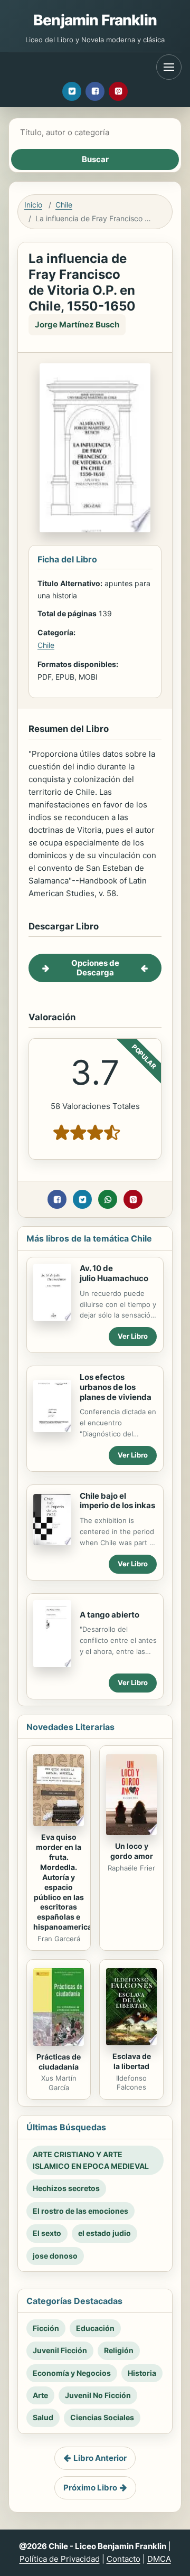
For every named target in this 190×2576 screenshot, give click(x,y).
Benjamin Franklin (95, 20)
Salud (43, 2417)
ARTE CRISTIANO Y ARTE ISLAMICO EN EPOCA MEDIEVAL (91, 2160)
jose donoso (55, 2256)
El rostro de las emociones (80, 2211)
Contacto (123, 2559)
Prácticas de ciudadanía (59, 2062)
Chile (64, 205)
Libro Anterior (100, 2458)
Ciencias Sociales (102, 2417)
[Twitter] (72, 91)
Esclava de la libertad (132, 2061)
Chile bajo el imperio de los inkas (117, 1501)
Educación (95, 2328)
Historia (142, 2373)
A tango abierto (110, 1615)
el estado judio (104, 2233)
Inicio (33, 205)
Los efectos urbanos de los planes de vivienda (116, 1387)
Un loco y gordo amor (132, 1851)
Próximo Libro (90, 2488)
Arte (40, 2395)
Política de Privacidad (60, 2559)
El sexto (47, 2233)
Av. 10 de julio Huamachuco (114, 1273)
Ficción (46, 2328)
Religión (119, 2350)
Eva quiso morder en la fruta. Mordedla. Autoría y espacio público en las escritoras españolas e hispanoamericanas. (70, 1882)
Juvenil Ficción (60, 2350)
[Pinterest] (118, 91)
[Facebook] (95, 91)
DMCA (159, 2559)
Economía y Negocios (72, 2373)
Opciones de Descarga (95, 968)
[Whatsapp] (108, 1199)
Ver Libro (133, 1336)
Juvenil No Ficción (98, 2395)
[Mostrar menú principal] (169, 67)
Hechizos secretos (66, 2188)
